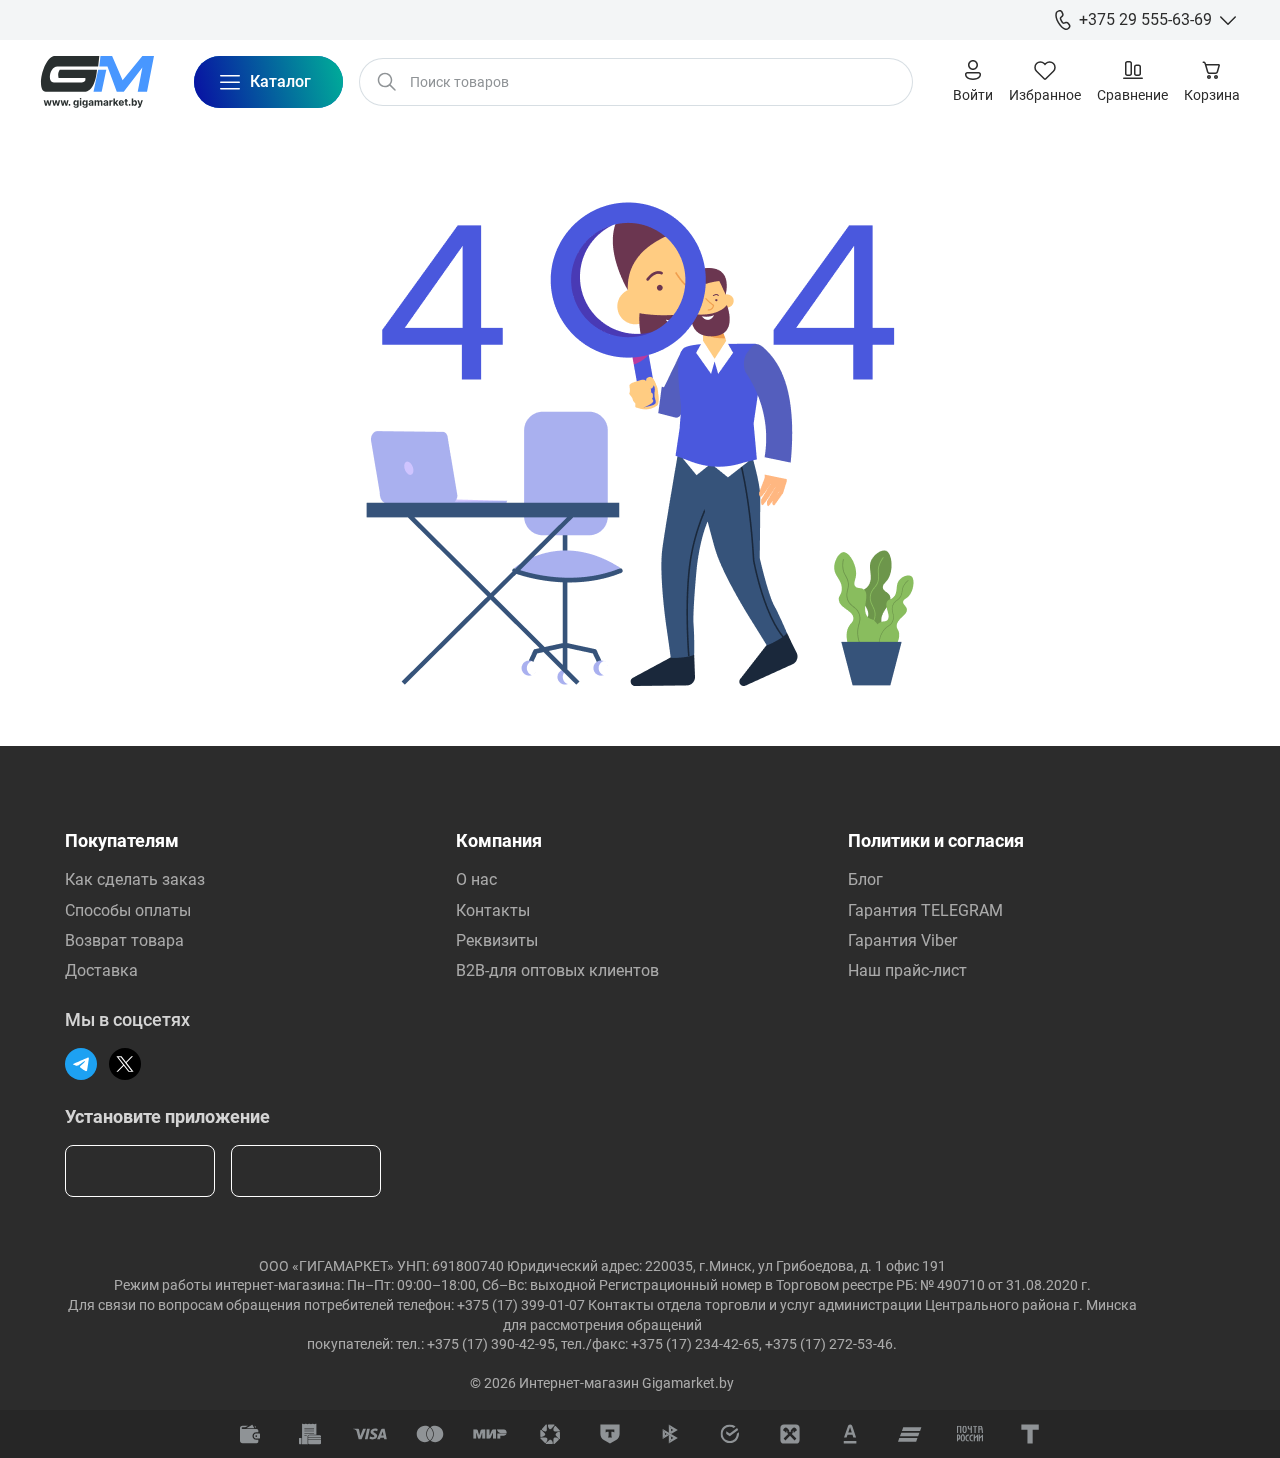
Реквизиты (497, 940)
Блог (865, 879)
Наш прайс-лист (907, 970)
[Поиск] (387, 82)
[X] (125, 1064)
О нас (476, 879)
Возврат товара (124, 940)
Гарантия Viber (902, 940)
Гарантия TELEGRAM (925, 910)
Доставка (101, 970)
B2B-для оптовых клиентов (557, 970)
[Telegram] (81, 1064)
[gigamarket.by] (97, 82)
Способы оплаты (128, 910)
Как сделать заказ (135, 879)
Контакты (493, 910)
